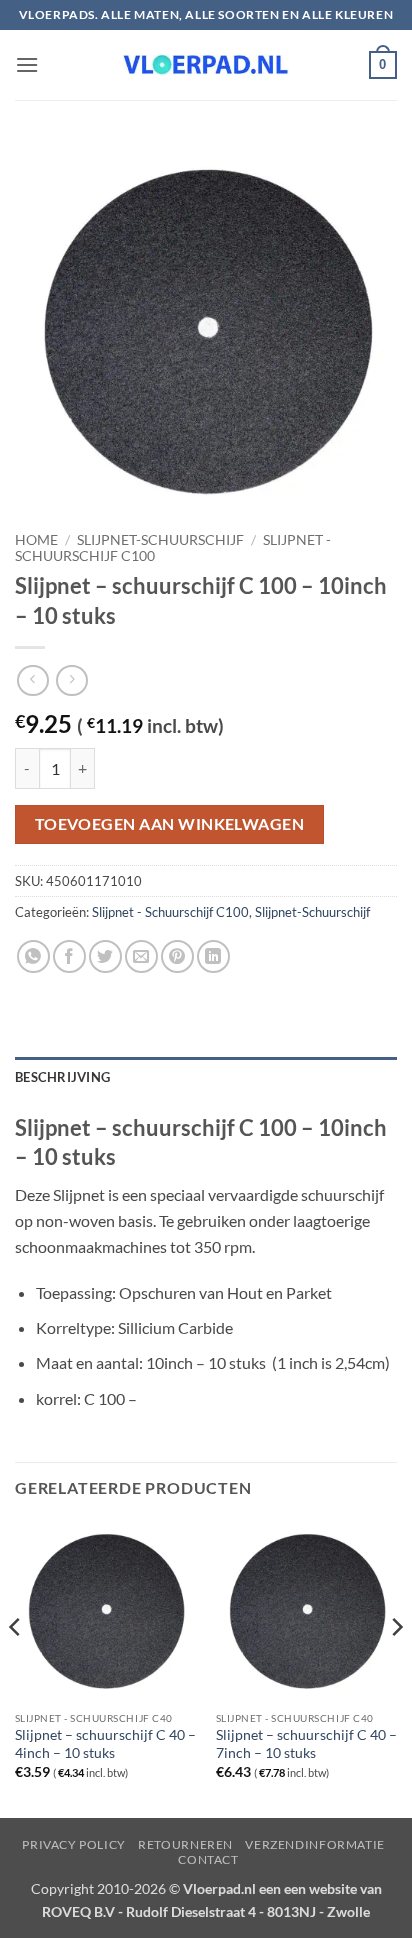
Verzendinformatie (314, 1844)
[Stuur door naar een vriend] (141, 956)
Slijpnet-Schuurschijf (160, 540)
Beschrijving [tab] (62, 1077)
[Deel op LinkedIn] (213, 956)
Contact (208, 1859)
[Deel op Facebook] (69, 956)
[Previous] (16, 1667)
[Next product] (32, 680)
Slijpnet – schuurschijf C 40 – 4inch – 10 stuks (105, 1744)
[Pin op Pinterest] (177, 956)
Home (36, 540)
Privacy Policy (74, 1844)
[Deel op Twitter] (105, 956)
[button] (27, 64)
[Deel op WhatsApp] (33, 956)
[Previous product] (71, 680)
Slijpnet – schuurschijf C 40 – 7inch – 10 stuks (306, 1744)
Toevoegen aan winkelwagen (170, 824)
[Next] (396, 1667)
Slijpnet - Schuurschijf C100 (170, 912)
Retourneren (185, 1844)
